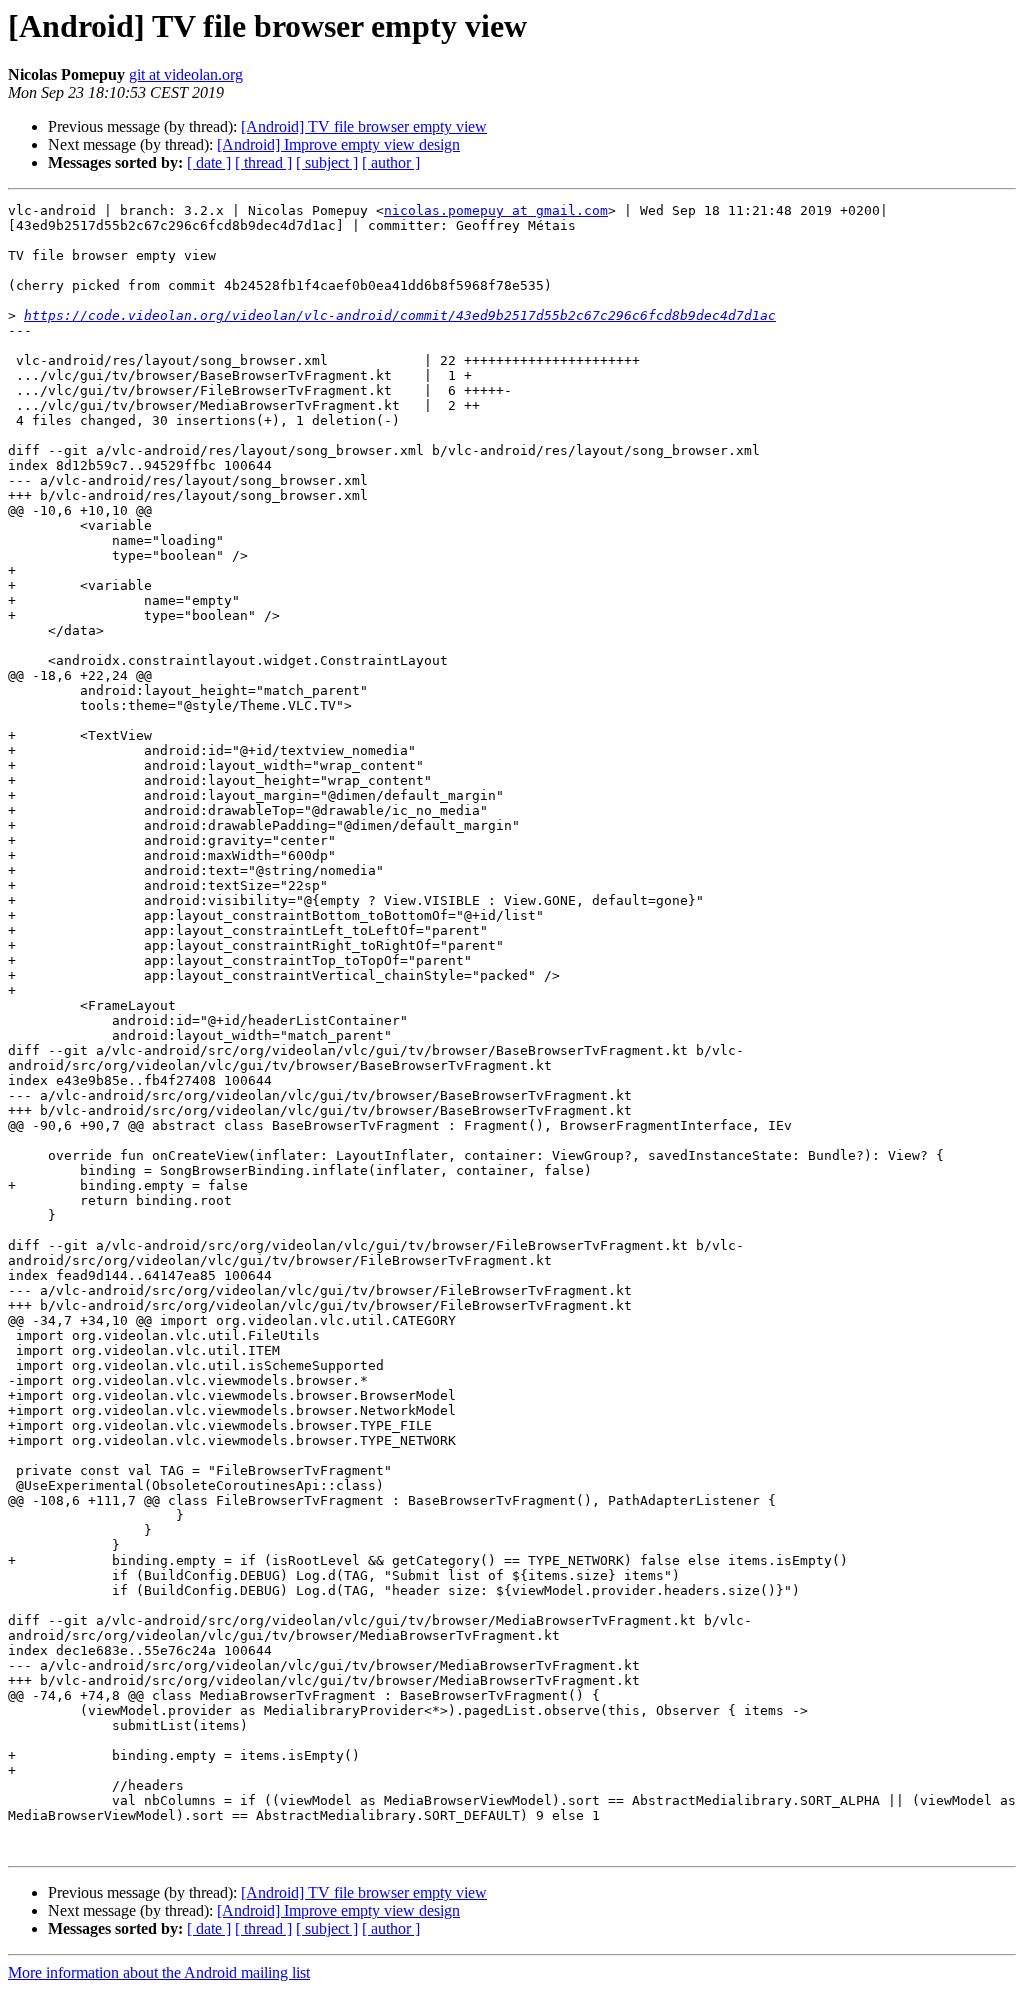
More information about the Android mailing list (159, 1972)
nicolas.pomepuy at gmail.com (496, 210)
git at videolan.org (186, 74)
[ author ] (391, 162)
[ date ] (209, 162)
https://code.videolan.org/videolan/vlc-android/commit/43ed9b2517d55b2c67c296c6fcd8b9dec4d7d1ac (400, 315)
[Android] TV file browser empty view (364, 126)
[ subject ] (327, 162)
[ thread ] (263, 162)
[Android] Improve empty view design (338, 144)
